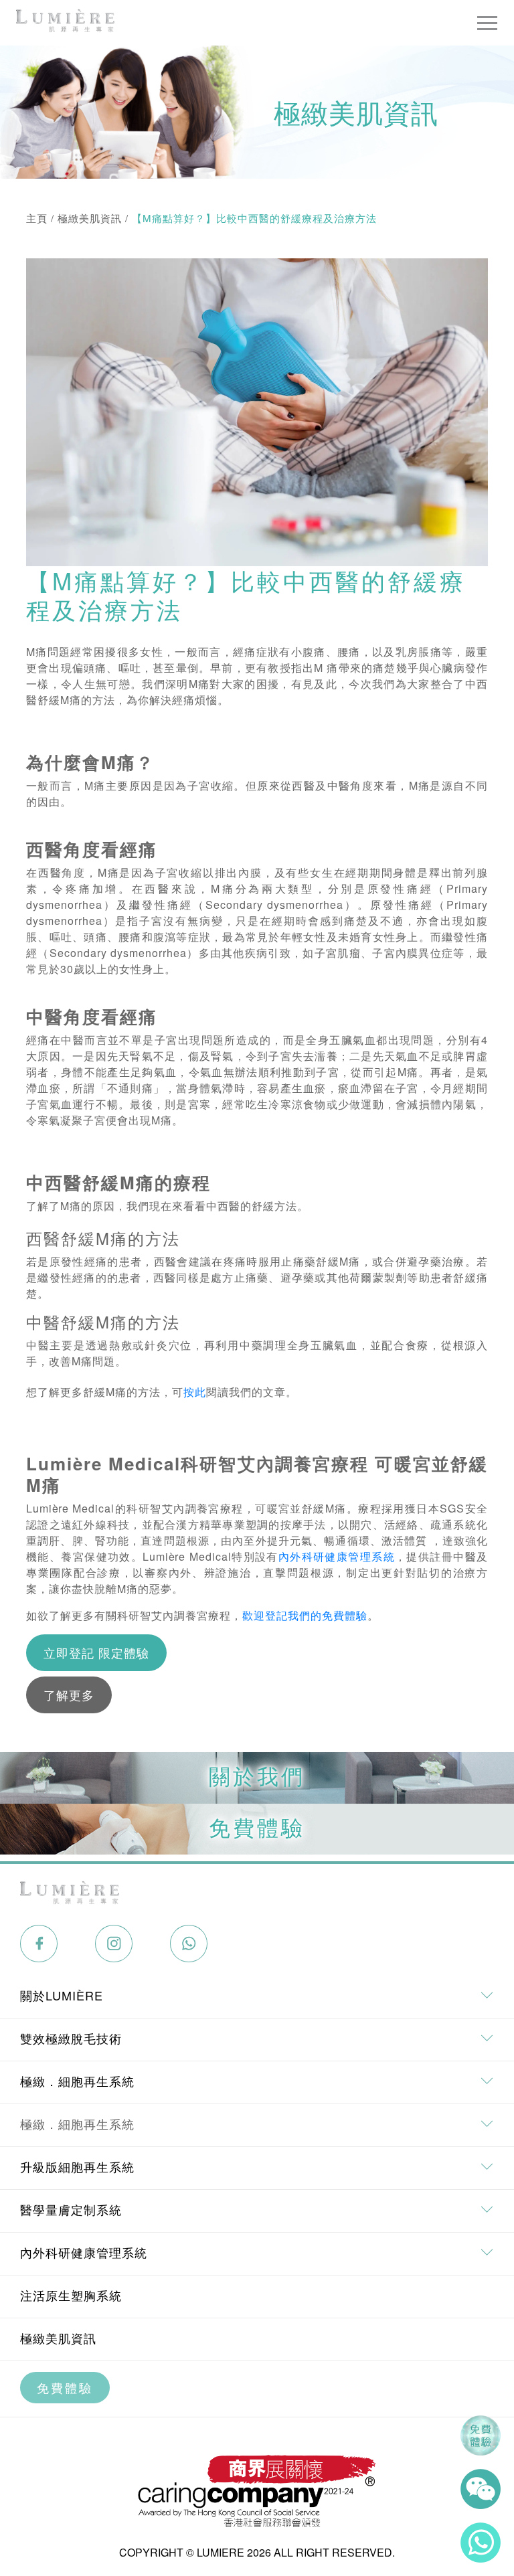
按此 (195, 1392)
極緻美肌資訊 (90, 218)
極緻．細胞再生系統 (77, 2124)
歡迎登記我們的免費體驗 (305, 1615)
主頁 (37, 218)
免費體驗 (65, 2387)
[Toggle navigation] (487, 23)
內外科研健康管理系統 (337, 1556)
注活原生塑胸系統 (71, 2295)
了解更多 (69, 1695)
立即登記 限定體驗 (96, 1652)
